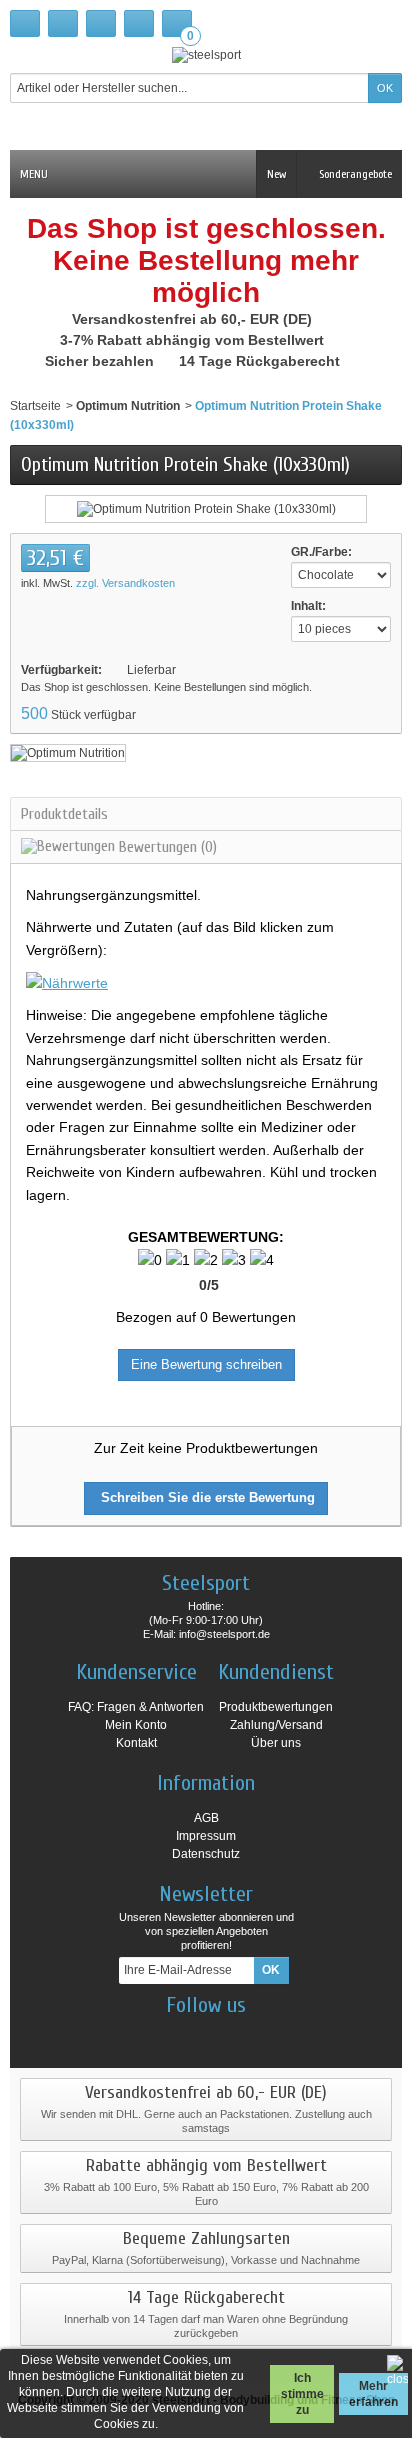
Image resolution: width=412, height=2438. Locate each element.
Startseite (35, 406)
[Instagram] (189, 2035)
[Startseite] (25, 23)
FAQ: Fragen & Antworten (136, 1707)
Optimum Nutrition (128, 406)
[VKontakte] (259, 2035)
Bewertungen (166, 847)
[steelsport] (206, 54)
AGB (206, 1818)
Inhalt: (308, 606)
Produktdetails (64, 814)
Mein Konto (136, 1725)
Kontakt (136, 1743)
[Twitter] (224, 2035)
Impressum (206, 1836)
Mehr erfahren (373, 2394)
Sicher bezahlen (101, 361)
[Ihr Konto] (139, 23)
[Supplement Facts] (67, 982)
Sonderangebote (354, 174)
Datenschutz (206, 1854)
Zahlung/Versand (276, 1725)
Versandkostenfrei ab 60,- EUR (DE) (194, 319)
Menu (34, 174)
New (276, 174)
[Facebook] (154, 2035)
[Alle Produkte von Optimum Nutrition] (68, 752)
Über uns (276, 1743)
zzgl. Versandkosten (125, 583)
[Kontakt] (63, 23)
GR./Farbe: (321, 552)
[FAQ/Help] (101, 23)
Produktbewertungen (276, 1707)
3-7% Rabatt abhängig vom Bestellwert (194, 340)
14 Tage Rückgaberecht (261, 361)
